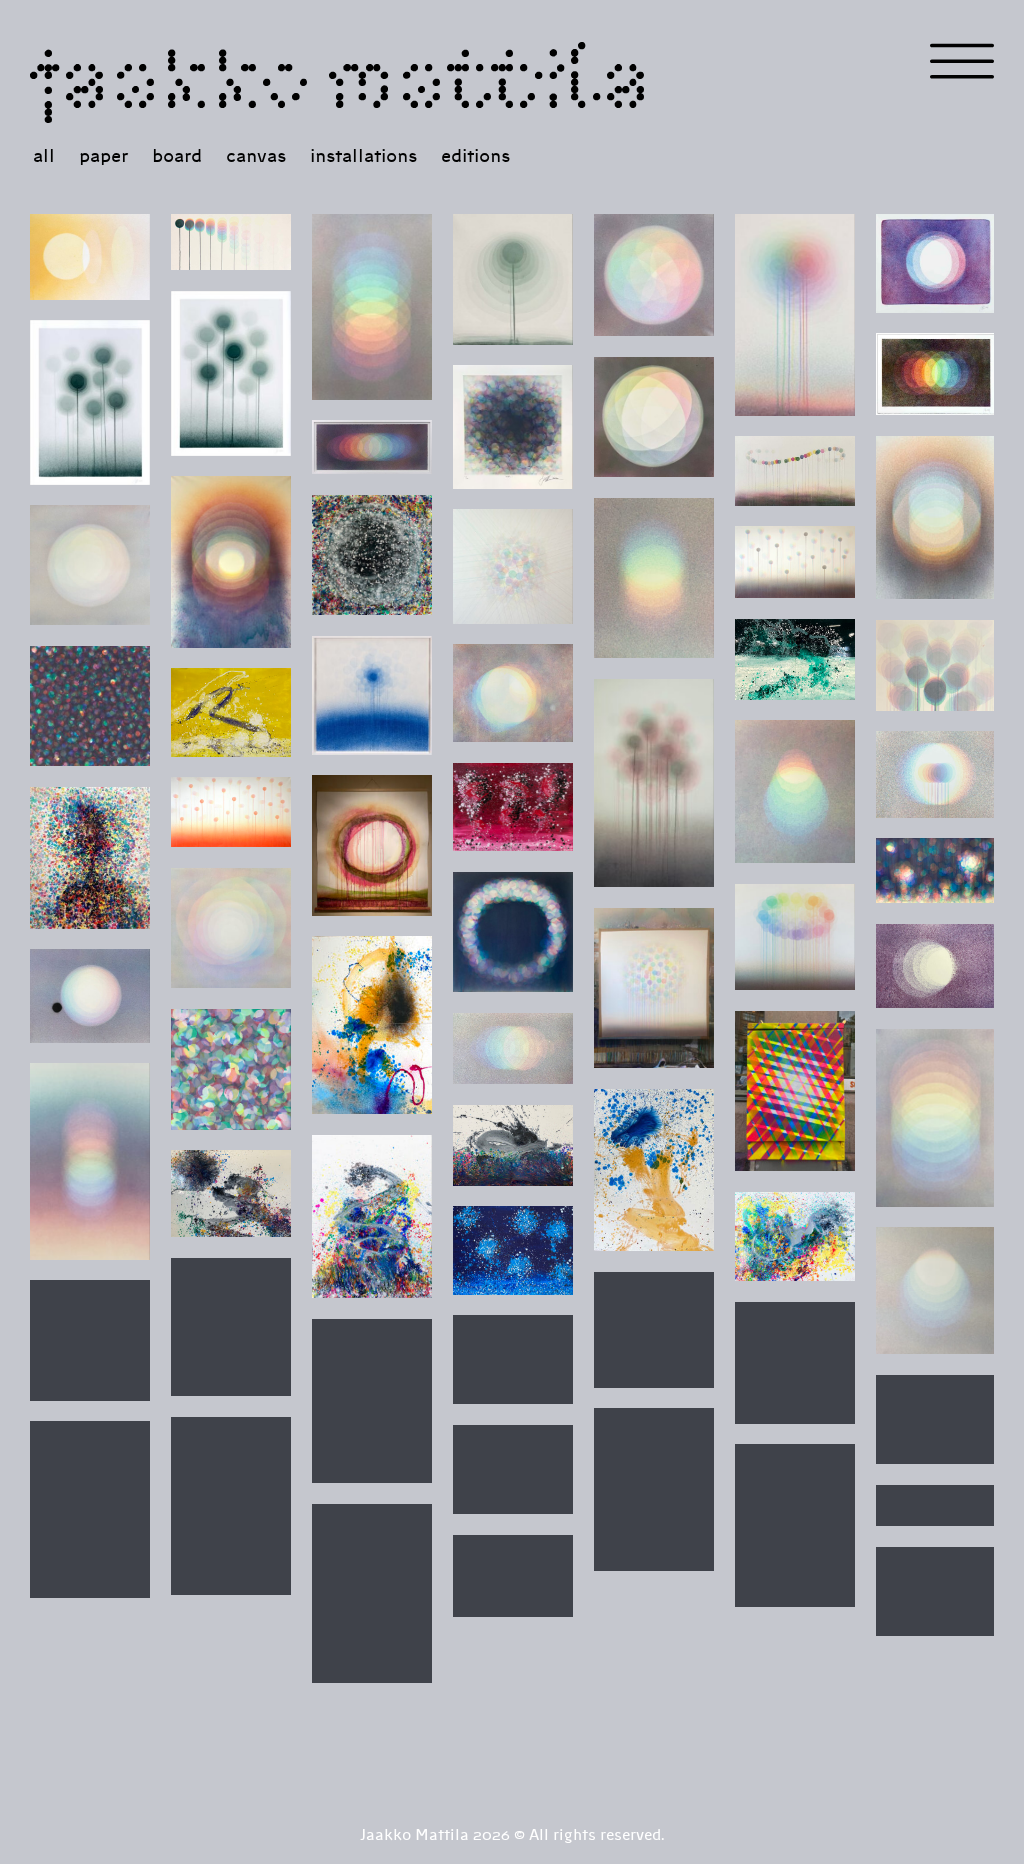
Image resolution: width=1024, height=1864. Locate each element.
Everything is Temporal (795, 470)
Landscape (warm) (231, 812)
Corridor (372, 447)
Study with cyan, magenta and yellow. (231, 928)
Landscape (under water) (936, 870)
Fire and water (513, 1359)
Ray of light (90, 256)
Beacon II (795, 314)
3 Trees (513, 807)
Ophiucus (231, 1193)
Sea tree (936, 1591)
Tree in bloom (90, 1509)
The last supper (936, 1505)
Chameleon (231, 712)
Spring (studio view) (654, 988)
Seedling (513, 279)
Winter (936, 1290)
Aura (936, 774)
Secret (513, 1576)
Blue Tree (372, 695)
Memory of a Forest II (231, 373)
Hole (513, 426)
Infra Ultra (936, 374)
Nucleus (513, 566)
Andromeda (654, 1170)
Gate (795, 1091)
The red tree (795, 1525)
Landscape (795, 562)
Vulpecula (513, 1145)
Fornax (372, 1025)
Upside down (372, 306)
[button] (962, 61)
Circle (513, 932)
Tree (654, 783)
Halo (90, 1161)
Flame (936, 665)
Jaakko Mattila (340, 73)
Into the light (936, 1117)
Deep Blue (513, 1250)
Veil (654, 1489)
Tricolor (936, 263)
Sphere (90, 565)
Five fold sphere (654, 417)
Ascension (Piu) (513, 693)
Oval (795, 937)
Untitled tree (231, 1506)
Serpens (372, 1216)
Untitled (795, 791)
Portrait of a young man (90, 857)
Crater (372, 555)
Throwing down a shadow (231, 242)
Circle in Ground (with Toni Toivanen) (372, 845)
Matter (90, 706)
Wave (936, 1419)
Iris (795, 1362)
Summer (231, 1327)
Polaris (654, 275)
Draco (795, 1236)
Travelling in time (513, 1048)
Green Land (795, 659)
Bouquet (372, 1401)
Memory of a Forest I (90, 402)
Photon (654, 578)
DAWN (936, 517)
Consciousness (231, 561)
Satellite (90, 995)
